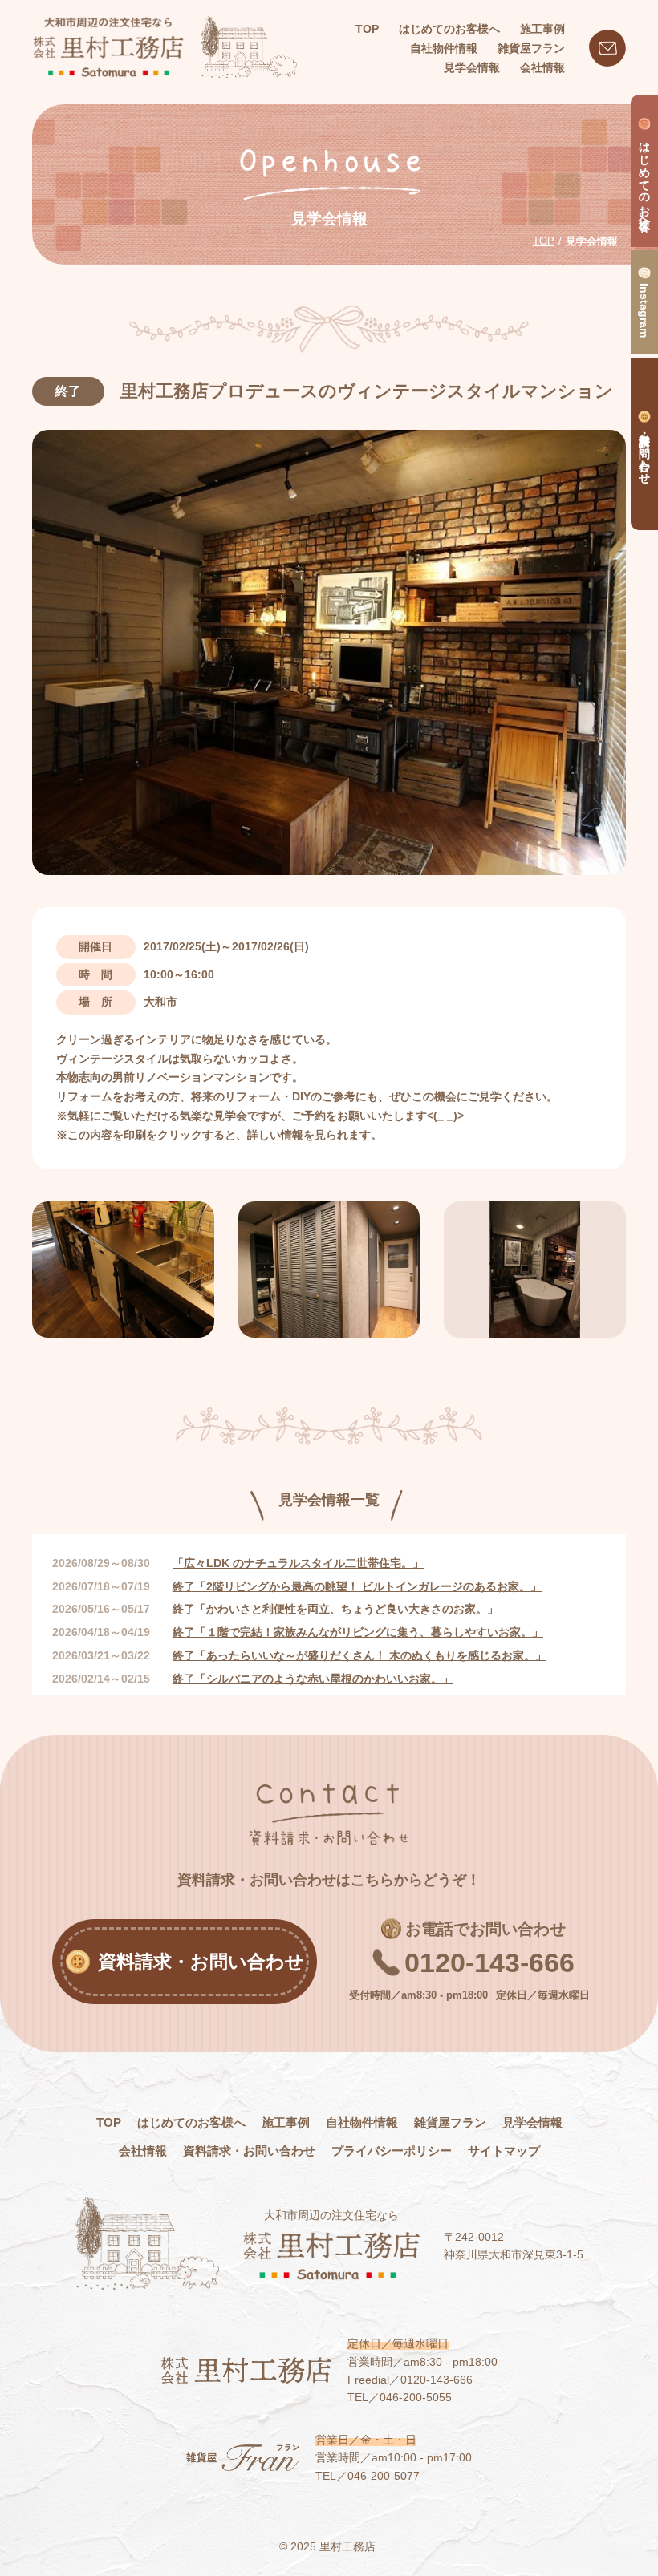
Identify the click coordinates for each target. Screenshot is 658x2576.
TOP (367, 29)
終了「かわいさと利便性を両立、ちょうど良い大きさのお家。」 (335, 1609)
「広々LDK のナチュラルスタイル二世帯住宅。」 (298, 1563)
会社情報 (143, 2151)
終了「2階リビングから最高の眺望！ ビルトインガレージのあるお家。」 (357, 1586)
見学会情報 (532, 2122)
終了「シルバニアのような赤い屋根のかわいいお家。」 (313, 1679)
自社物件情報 (362, 2122)
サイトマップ (504, 2151)
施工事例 (286, 2122)
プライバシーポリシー (392, 2151)
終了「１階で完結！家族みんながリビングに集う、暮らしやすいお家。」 (358, 1632)
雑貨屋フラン (450, 2122)
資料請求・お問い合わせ (249, 2151)
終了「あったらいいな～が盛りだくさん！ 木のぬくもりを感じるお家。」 (359, 1655)
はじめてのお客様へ (191, 2122)
